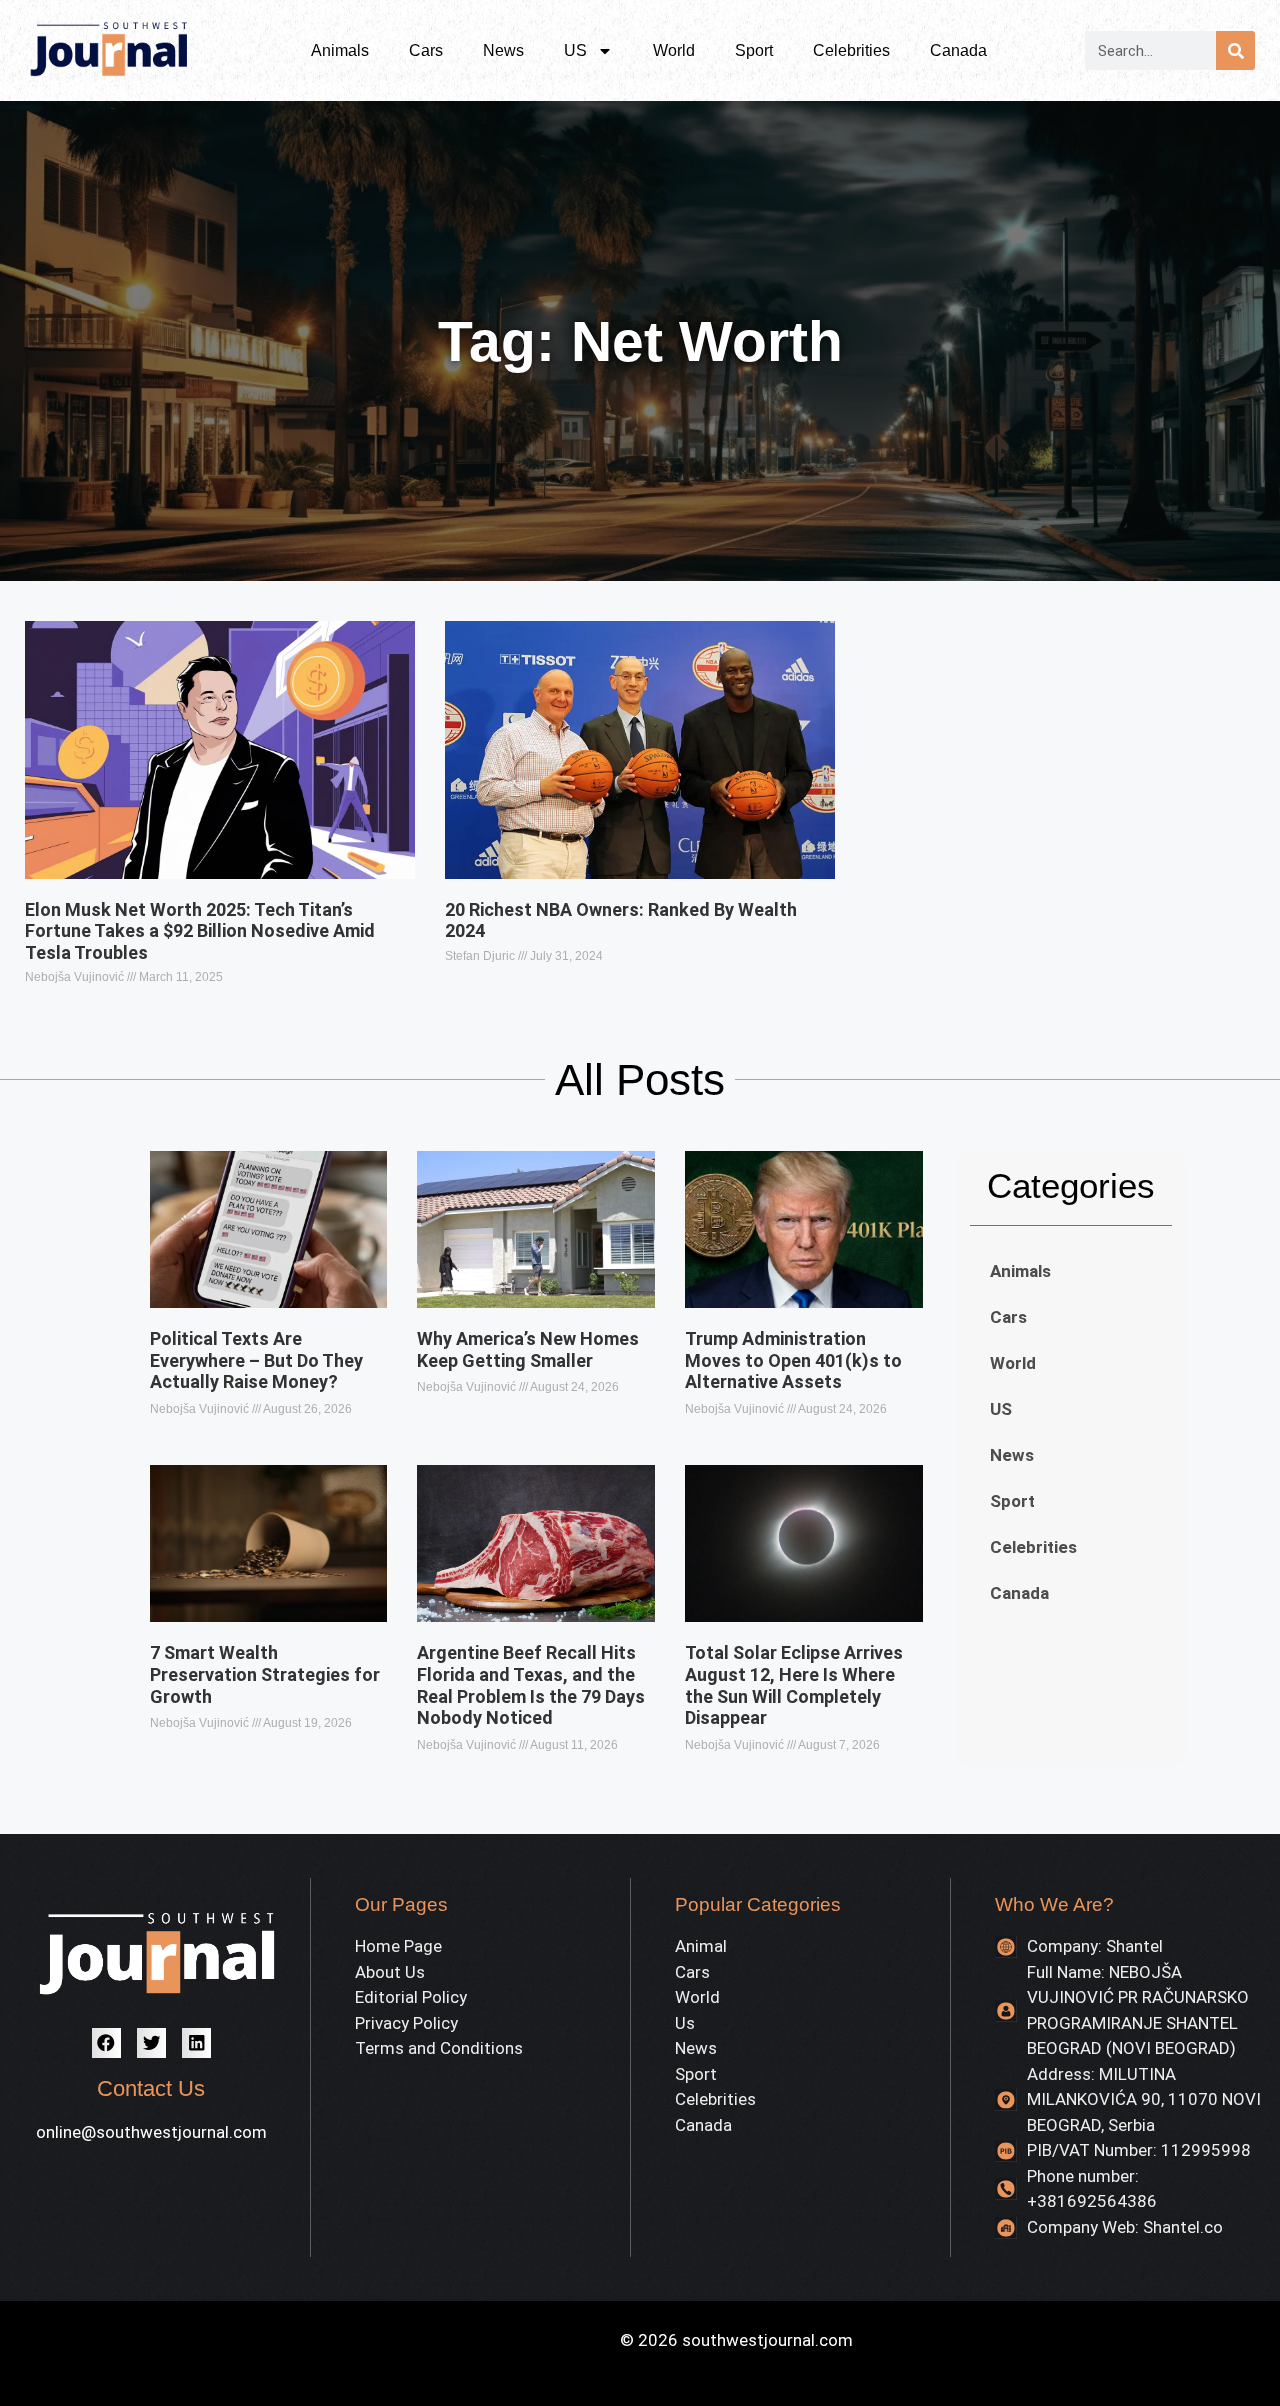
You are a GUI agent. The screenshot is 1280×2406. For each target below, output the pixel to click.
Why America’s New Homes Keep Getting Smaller (528, 1349)
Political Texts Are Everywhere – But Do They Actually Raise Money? (256, 1360)
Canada (958, 50)
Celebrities (851, 50)
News (503, 50)
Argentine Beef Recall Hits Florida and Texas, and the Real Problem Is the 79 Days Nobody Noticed (531, 1685)
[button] (106, 2042)
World (674, 50)
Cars (426, 50)
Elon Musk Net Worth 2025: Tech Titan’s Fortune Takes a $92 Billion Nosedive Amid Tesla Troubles (200, 931)
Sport (754, 50)
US (575, 50)
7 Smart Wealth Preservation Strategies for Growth (265, 1674)
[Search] (1235, 50)
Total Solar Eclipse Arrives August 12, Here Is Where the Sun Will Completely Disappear (794, 1685)
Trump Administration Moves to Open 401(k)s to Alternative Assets (793, 1360)
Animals (340, 50)
